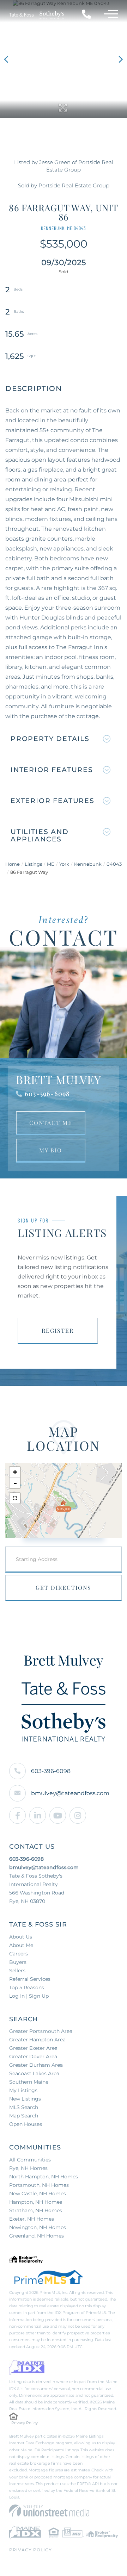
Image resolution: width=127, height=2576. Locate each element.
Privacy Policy (25, 2423)
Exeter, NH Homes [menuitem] (32, 2219)
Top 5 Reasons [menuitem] (27, 1987)
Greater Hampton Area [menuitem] (37, 2040)
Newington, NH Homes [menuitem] (38, 2227)
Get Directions (64, 1588)
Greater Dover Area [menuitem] (33, 2057)
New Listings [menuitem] (25, 2099)
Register (58, 1330)
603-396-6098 (47, 1094)
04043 (114, 864)
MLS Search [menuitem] (24, 2107)
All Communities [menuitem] (30, 2160)
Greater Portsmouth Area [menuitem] (41, 2031)
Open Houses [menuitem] (26, 2124)
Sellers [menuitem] (17, 1971)
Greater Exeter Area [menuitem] (33, 2048)
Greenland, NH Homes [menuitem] (37, 2236)
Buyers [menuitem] (18, 1962)
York (64, 864)
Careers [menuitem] (19, 1954)
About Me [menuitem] (21, 1945)
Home (13, 864)
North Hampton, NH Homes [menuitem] (44, 2177)
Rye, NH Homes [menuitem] (28, 2168)
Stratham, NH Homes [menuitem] (36, 2210)
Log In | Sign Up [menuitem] (29, 1996)
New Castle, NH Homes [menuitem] (38, 2194)
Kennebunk (88, 864)
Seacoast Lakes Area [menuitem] (34, 2073)
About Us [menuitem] (21, 1937)
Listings (33, 864)
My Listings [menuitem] (23, 2090)
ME (51, 864)
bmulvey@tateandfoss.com (70, 1793)
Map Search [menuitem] (24, 2116)
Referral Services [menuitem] (30, 1979)
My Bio (51, 1150)
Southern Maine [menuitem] (29, 2082)
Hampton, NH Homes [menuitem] (36, 2202)
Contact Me (51, 1123)
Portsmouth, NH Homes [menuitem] (39, 2185)
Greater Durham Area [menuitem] (36, 2065)
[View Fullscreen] (15, 1498)
